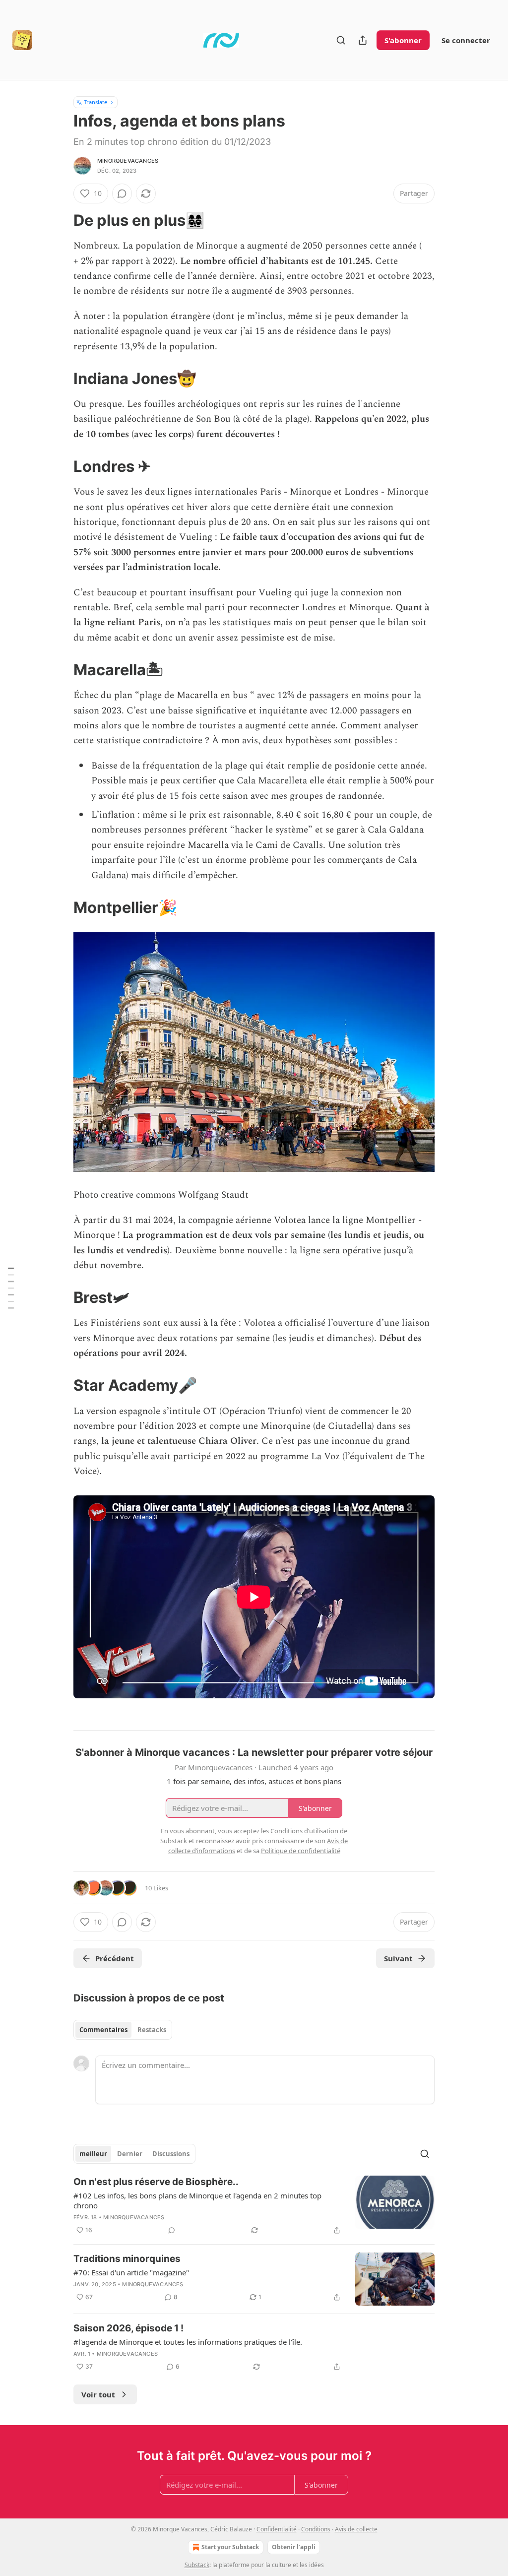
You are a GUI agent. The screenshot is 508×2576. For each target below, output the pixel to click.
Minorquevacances (128, 161)
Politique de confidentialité (301, 1851)
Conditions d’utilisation (304, 1831)
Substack (197, 2565)
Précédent (115, 1958)
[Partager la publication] (363, 40)
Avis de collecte (356, 2529)
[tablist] (123, 2030)
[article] (254, 2206)
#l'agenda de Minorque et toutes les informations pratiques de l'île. (188, 2342)
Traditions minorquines (127, 2259)
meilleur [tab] (93, 2154)
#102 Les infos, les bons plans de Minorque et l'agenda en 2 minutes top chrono (197, 2200)
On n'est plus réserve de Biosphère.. (156, 2182)
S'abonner (403, 40)
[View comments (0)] (122, 193)
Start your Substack (230, 2547)
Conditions (316, 2529)
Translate (95, 102)
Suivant (398, 1958)
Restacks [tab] (152, 2030)
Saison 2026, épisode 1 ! (128, 2328)
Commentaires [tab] (103, 2030)
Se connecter (466, 40)
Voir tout (98, 2394)
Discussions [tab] (171, 2154)
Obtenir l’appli (294, 2547)
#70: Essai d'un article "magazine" (131, 2272)
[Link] (60, 220)
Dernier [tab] (130, 2154)
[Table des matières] (11, 1288)
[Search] (341, 40)
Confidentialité (277, 2529)
